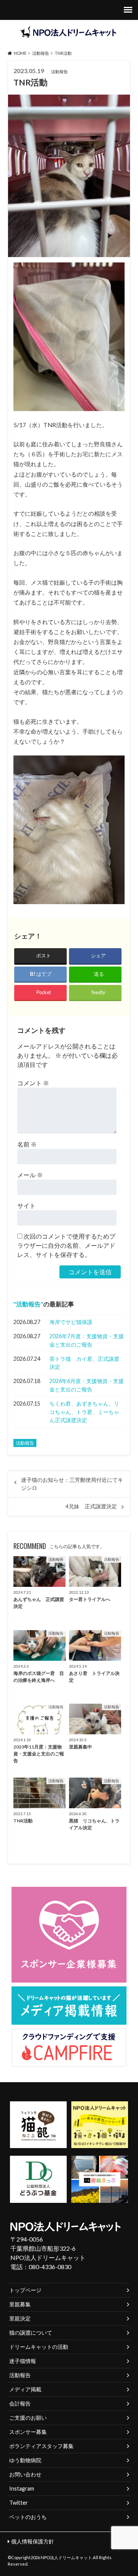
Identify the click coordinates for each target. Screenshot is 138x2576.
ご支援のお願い (28, 2418)
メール (30, 1175)
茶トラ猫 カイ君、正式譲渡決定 (84, 1363)
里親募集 (20, 2304)
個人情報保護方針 (33, 2541)
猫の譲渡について (31, 2333)
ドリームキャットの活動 (39, 2347)
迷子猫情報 (23, 2361)
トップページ (25, 2290)
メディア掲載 (25, 2389)
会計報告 (20, 2403)
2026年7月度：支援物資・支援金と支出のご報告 (87, 1340)
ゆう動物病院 (25, 2460)
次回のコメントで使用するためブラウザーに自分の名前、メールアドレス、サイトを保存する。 (66, 1245)
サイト (26, 1205)
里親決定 (20, 2318)
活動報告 (28, 1304)
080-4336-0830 (50, 2267)
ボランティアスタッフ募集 (41, 2446)
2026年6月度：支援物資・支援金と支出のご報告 (87, 1385)
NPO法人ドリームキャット (66, 2557)
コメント (33, 1083)
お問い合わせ (25, 2474)
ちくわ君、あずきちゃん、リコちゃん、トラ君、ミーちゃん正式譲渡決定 (84, 1412)
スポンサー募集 (28, 2432)
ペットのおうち (28, 2517)
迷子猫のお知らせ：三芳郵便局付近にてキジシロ (72, 1484)
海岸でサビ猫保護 (71, 1322)
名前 (27, 1144)
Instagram (22, 2488)
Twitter (19, 2503)
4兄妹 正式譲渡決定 (91, 1506)
